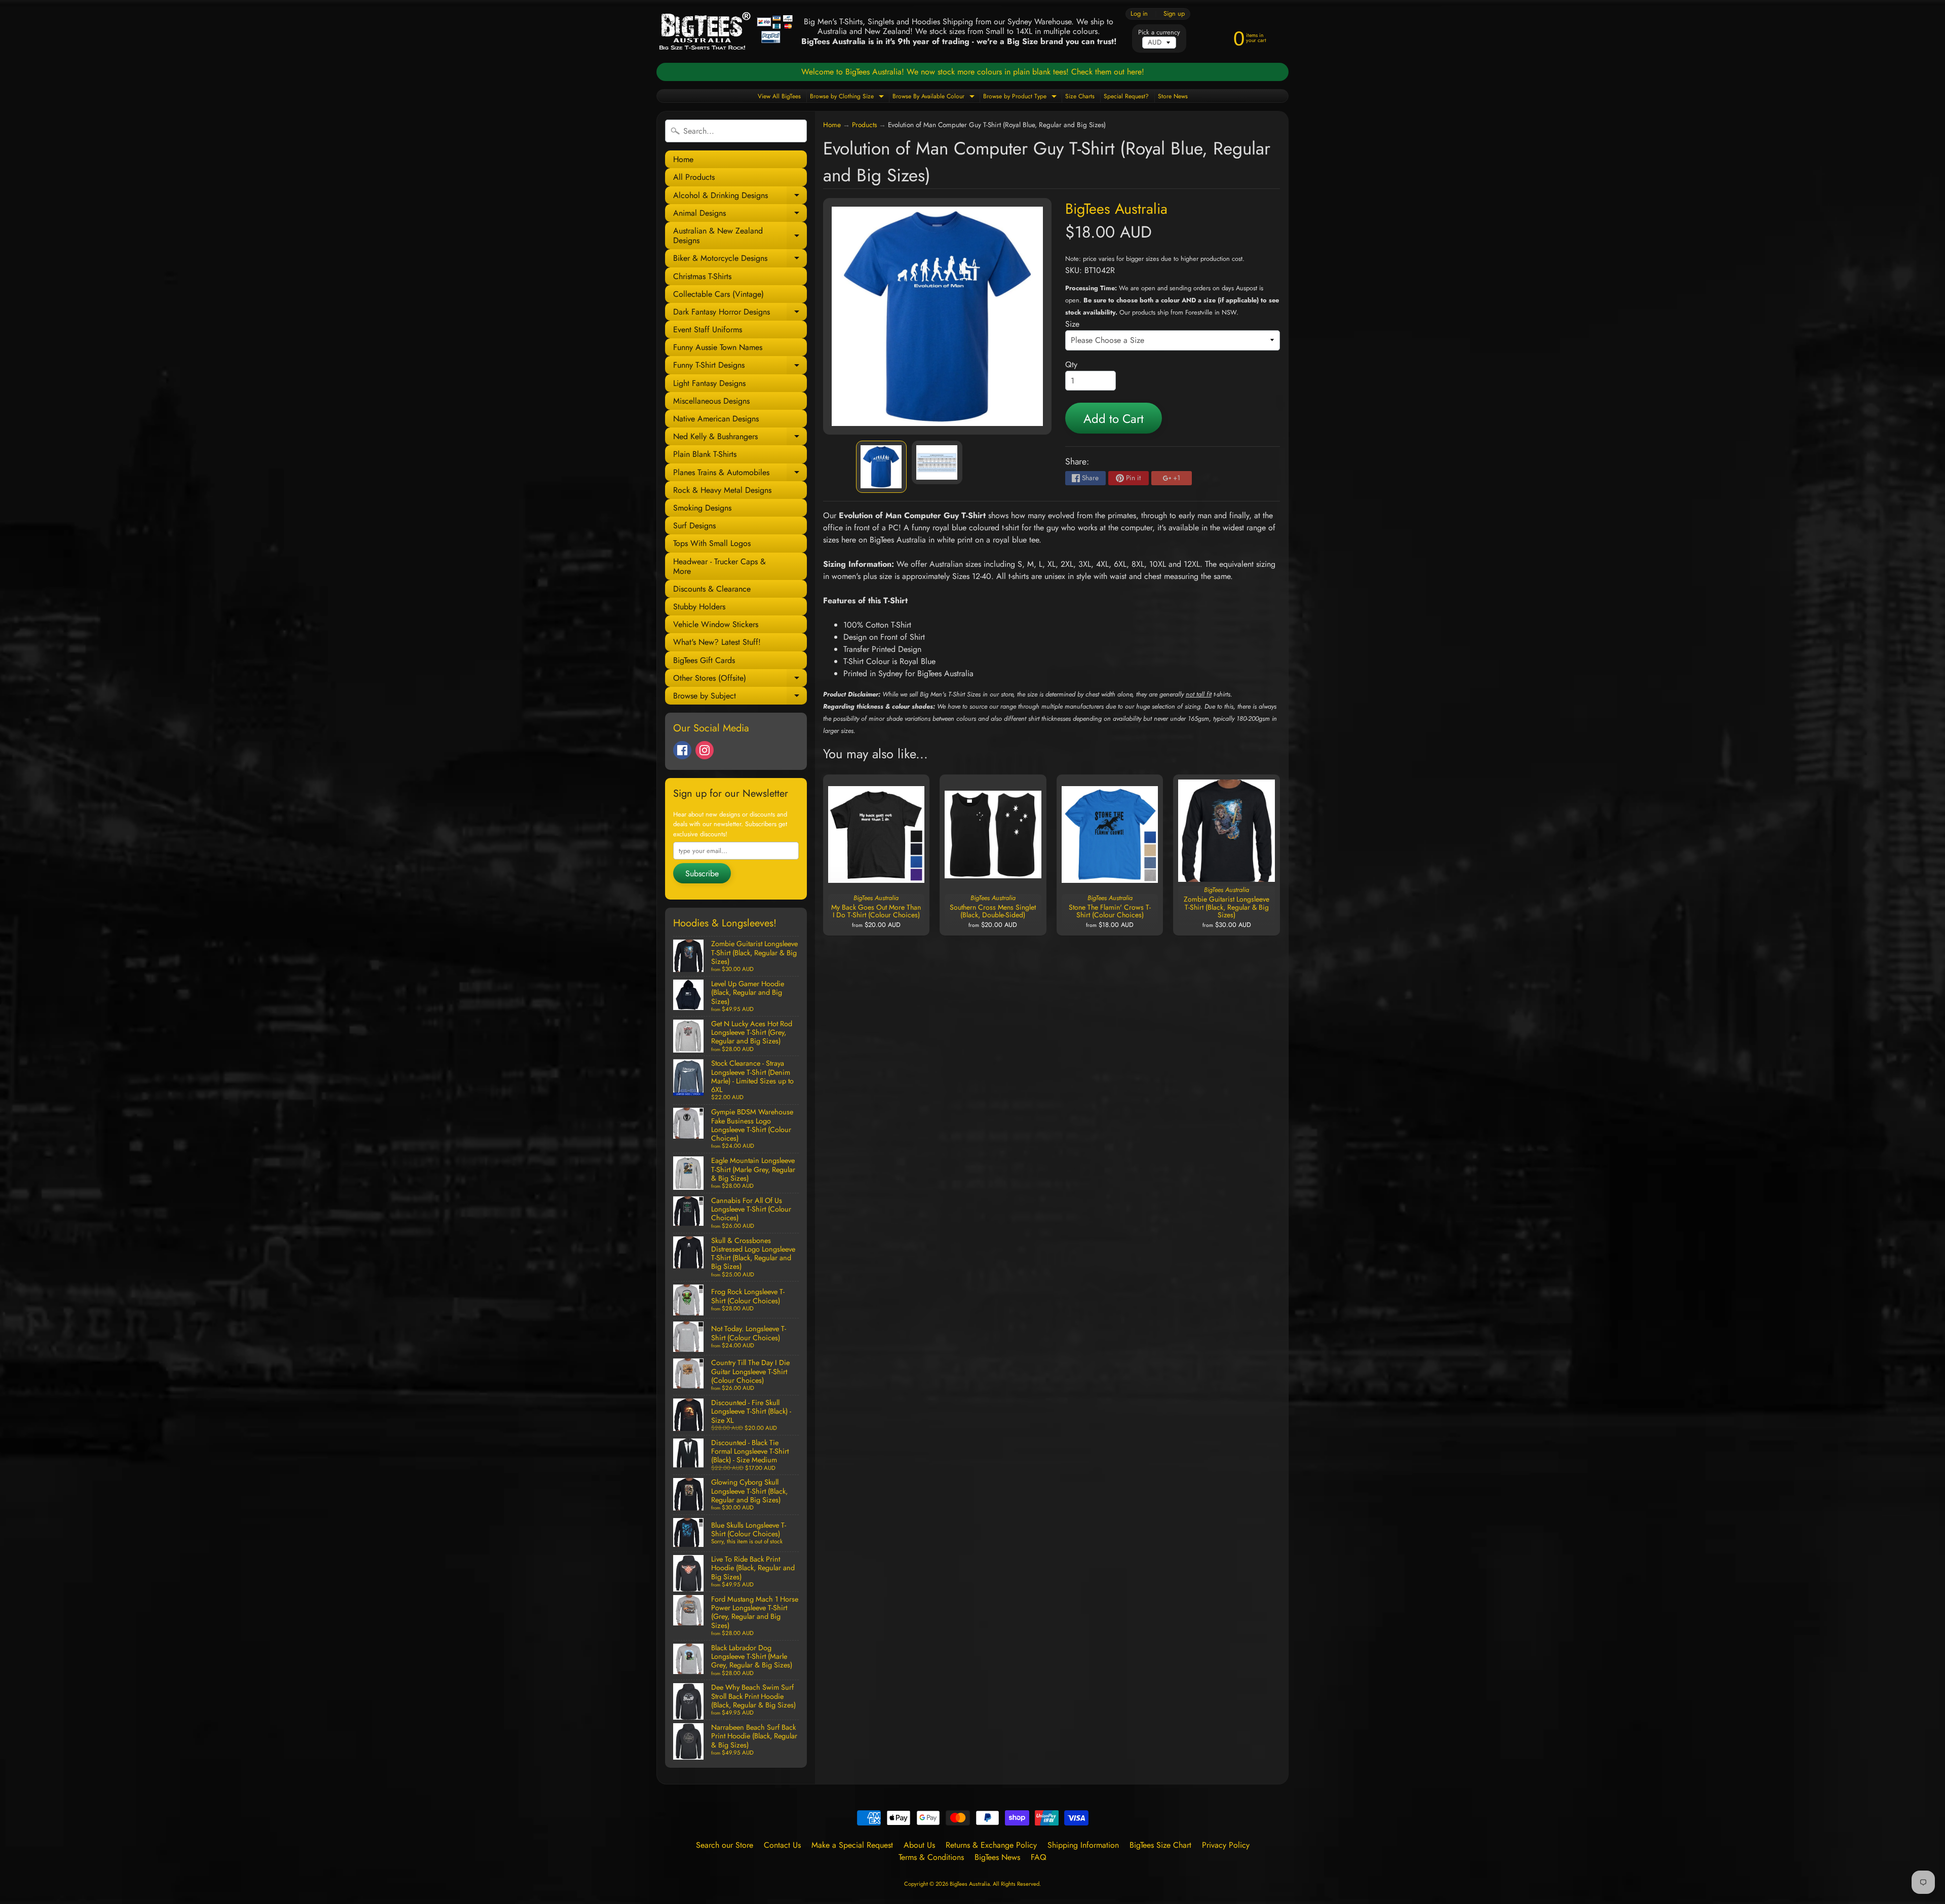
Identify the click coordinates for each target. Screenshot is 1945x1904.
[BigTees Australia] (726, 31)
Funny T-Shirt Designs (740, 366)
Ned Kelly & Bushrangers (740, 438)
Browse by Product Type (1021, 97)
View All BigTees (779, 96)
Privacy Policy (1226, 1845)
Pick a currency (1159, 32)
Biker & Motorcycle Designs (740, 260)
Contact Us (782, 1845)
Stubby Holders (699, 607)
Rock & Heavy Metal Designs (722, 490)
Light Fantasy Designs (709, 383)
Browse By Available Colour (935, 97)
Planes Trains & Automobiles (740, 474)
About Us (919, 1845)
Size (1072, 324)
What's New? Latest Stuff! (717, 642)
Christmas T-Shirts (702, 276)
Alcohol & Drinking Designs (740, 197)
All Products (694, 177)
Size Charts (1080, 96)
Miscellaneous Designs (711, 401)
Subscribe (702, 873)
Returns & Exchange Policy (991, 1845)
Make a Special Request (852, 1845)
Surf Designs (694, 526)
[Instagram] (705, 750)
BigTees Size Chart (1160, 1845)
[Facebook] (682, 750)
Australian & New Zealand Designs (740, 236)
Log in (1139, 14)
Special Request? (1126, 96)
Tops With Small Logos (712, 543)
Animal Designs (740, 215)
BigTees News (997, 1857)
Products (864, 125)
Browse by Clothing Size (848, 97)
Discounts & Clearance (712, 589)
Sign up (1174, 14)
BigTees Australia (1116, 209)
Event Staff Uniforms (708, 329)
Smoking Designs (702, 508)
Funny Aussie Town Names (718, 347)
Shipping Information (1083, 1845)
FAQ (1039, 1857)
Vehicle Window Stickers (716, 624)
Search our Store (725, 1845)
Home (683, 159)
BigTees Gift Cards (704, 660)
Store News (1173, 96)
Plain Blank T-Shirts (705, 454)
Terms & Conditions (931, 1857)
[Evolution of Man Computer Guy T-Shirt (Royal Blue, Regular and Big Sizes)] (881, 467)
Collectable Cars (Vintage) (718, 294)
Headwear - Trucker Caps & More (719, 566)
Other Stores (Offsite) (740, 679)
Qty (1071, 364)
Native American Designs (716, 419)
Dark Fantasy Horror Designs (740, 313)
